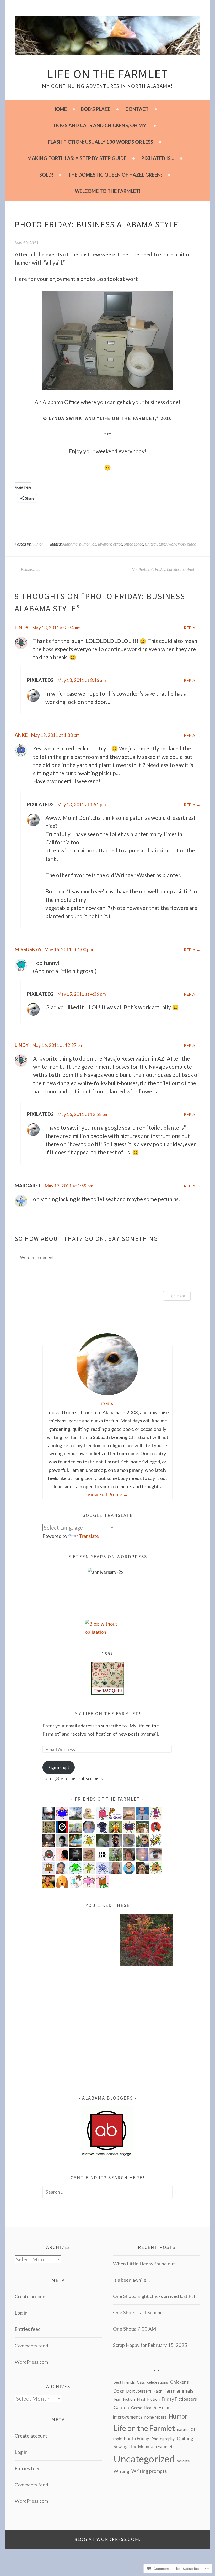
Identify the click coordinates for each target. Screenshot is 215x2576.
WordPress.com (31, 2362)
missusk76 (28, 949)
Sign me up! (59, 1767)
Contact (137, 109)
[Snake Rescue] (69, 1941)
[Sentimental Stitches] (108, 1693)
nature (183, 2429)
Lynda (107, 1404)
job (94, 544)
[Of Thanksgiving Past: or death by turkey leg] (69, 2053)
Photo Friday (136, 2438)
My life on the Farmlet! (107, 1713)
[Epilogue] (146, 1997)
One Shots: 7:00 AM (135, 2329)
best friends (124, 2382)
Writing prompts (149, 2471)
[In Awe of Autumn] (146, 1941)
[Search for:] (107, 2192)
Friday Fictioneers (179, 2399)
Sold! (46, 175)
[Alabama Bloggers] (107, 2157)
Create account (31, 2296)
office (118, 544)
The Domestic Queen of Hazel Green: (115, 175)
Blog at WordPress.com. (107, 2539)
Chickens (179, 2382)
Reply (190, 628)
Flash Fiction (148, 2399)
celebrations (158, 2382)
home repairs (155, 2417)
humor (84, 544)
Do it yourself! (139, 2391)
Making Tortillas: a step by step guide (77, 158)
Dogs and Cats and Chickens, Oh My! (101, 125)
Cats (141, 2382)
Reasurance (30, 569)
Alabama (70, 544)
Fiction (129, 2399)
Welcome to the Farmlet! (108, 191)
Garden (121, 2407)
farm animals (179, 2390)
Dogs (119, 2391)
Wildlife (183, 2461)
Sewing (121, 2447)
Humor (37, 544)
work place (187, 544)
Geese (137, 2408)
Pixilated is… (158, 158)
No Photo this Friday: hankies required (163, 569)
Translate (89, 1536)
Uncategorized (144, 2459)
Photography (163, 2439)
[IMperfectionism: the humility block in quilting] (146, 2053)
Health (150, 2408)
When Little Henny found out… (146, 2264)
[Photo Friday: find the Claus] (69, 1997)
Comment (177, 1296)
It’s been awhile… (131, 2280)
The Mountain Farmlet (151, 2447)
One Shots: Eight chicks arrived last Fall (155, 2296)
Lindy (22, 628)
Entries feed (28, 2329)
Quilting (185, 2438)
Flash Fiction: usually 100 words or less (101, 142)
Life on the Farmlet (107, 74)
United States (156, 544)
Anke (21, 735)
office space (133, 544)
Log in (21, 2313)
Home (60, 109)
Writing (121, 2471)
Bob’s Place (96, 109)
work (172, 544)
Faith (158, 2391)
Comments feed (31, 2346)
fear (117, 2399)
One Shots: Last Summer (139, 2312)
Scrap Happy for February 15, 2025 (150, 2345)
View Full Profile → (108, 1494)
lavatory (105, 544)
